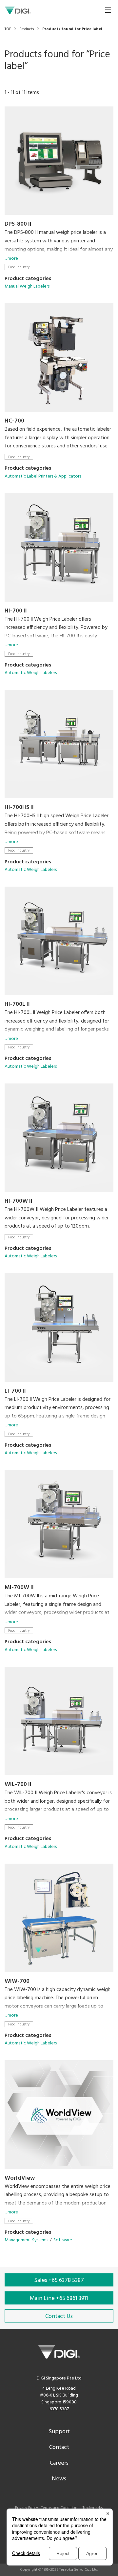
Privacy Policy (27, 2508)
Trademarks (93, 2508)
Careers (59, 2463)
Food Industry (19, 267)
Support (59, 2432)
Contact (59, 2447)
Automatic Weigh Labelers (31, 673)
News (59, 2479)
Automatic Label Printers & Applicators (43, 476)
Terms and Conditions (60, 2508)
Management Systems (26, 2240)
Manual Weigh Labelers (27, 286)
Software (63, 2240)
